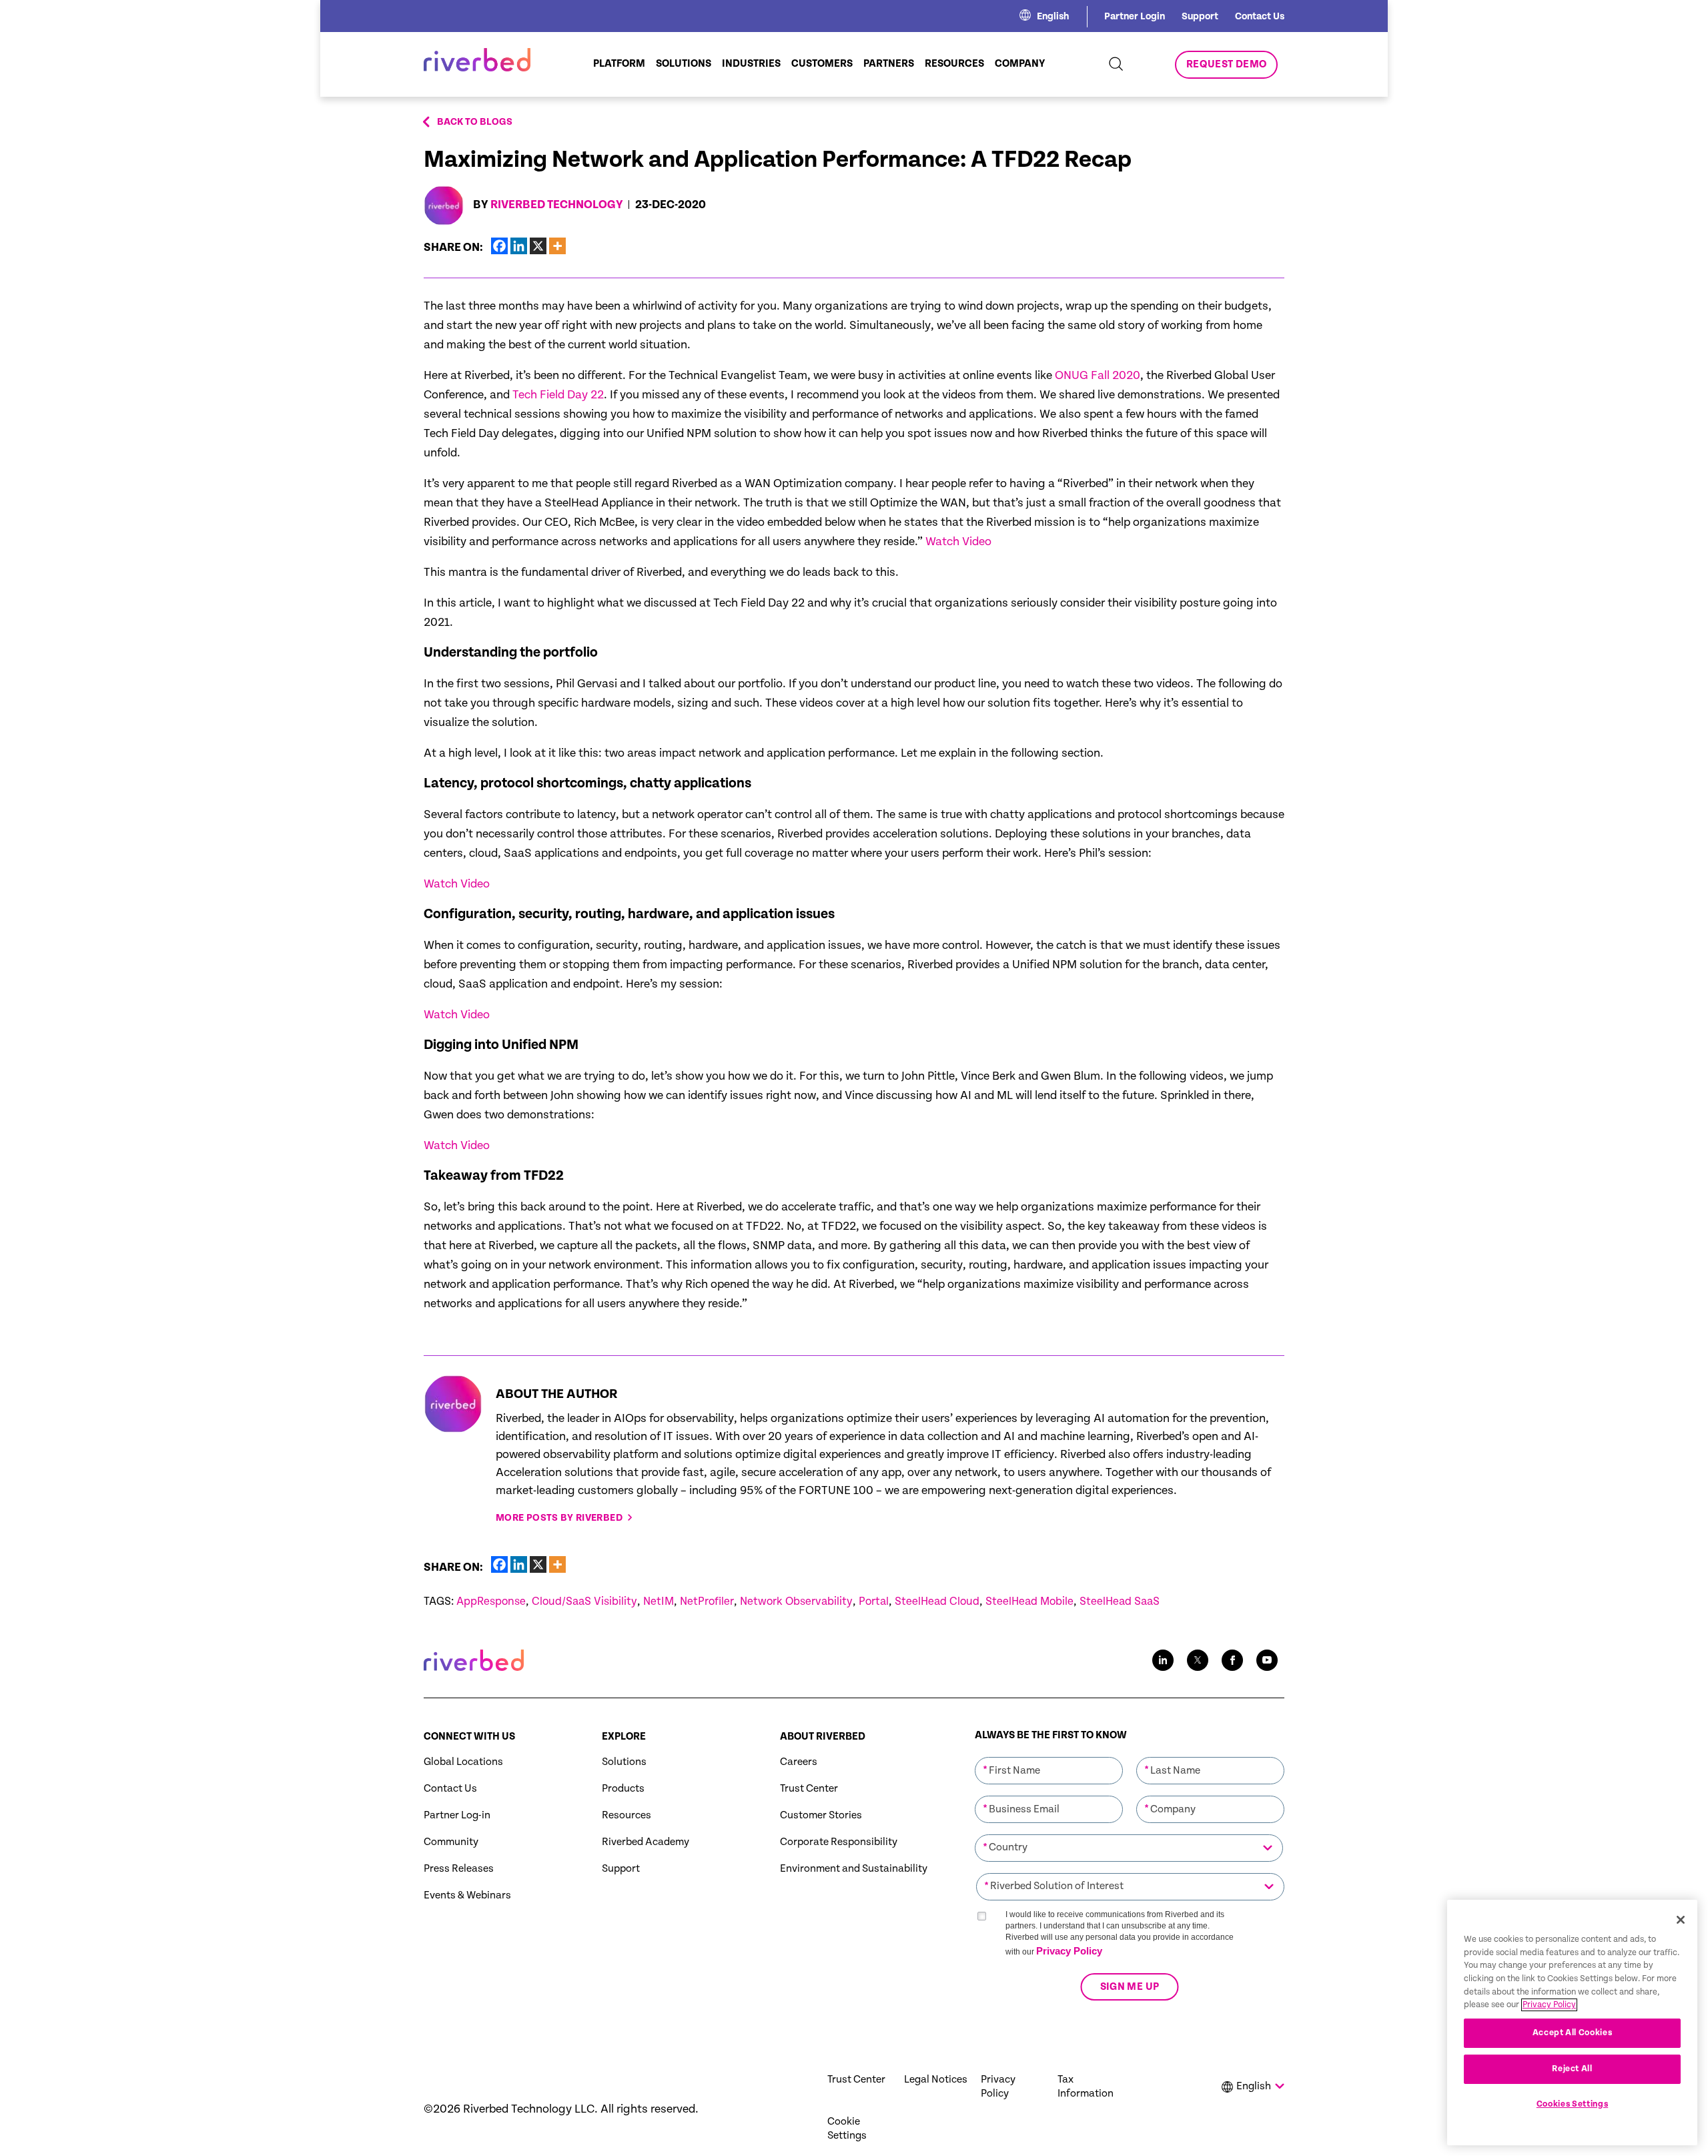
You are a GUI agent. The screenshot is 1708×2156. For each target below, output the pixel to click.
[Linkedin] (519, 246)
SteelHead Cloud (937, 1601)
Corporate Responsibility (839, 1842)
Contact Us (1260, 16)
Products (623, 1789)
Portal (874, 1601)
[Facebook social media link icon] (1232, 1660)
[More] (557, 246)
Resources (626, 1815)
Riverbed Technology (557, 205)
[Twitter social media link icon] (1198, 1660)
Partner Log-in (457, 1815)
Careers (799, 1762)
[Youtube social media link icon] (1267, 1660)
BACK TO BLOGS (475, 122)
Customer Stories (821, 1815)
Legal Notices (936, 2080)
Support (1200, 16)
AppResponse (491, 1601)
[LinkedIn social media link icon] (1163, 1660)
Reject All (1572, 2069)
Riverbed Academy (646, 1842)
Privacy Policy (1069, 1951)
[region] (1572, 2023)
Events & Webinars (467, 1895)
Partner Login (1135, 16)
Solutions (624, 1762)
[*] (1049, 1756)
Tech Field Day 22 (558, 395)
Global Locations (463, 1762)
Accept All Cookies (1573, 2033)
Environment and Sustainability (854, 1869)
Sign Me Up (1129, 1987)
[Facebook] (499, 246)
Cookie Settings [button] (847, 2129)
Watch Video (958, 542)
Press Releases (459, 1869)
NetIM (659, 1601)
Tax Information (1086, 2087)
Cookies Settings (1573, 2104)
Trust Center (809, 1789)
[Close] (1681, 1920)
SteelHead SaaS (1120, 1601)
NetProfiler (707, 1601)
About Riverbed (823, 1737)
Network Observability (796, 1601)
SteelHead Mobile (1029, 1601)
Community (451, 1842)
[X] (538, 246)
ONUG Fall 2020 (1098, 375)
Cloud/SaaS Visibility (584, 1601)
